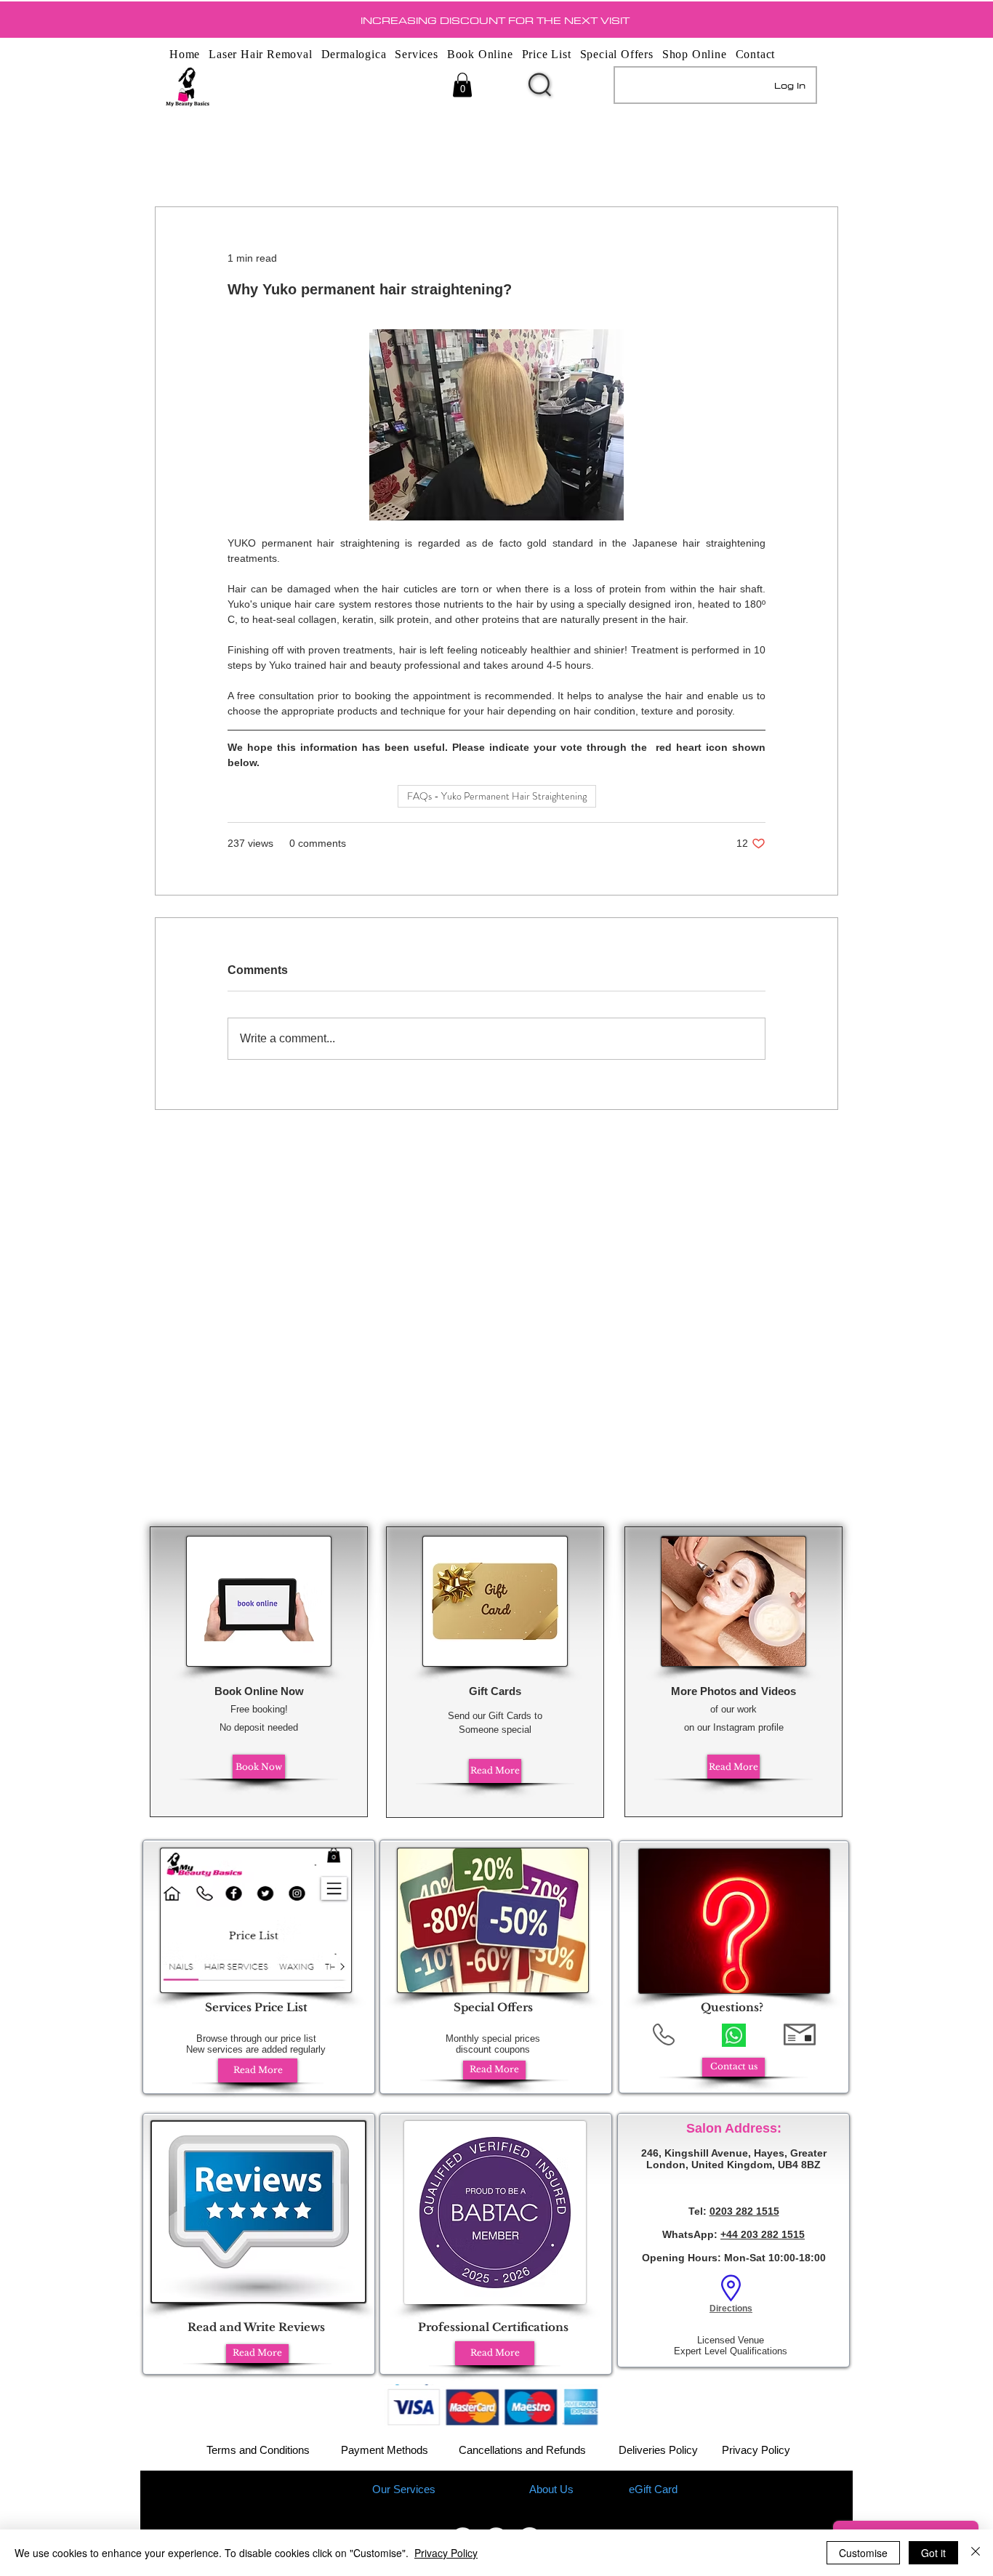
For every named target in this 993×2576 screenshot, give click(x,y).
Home (338, 2489)
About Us (551, 2489)
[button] (462, 85)
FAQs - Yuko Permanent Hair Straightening (497, 796)
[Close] (976, 2553)
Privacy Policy (756, 2450)
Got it (933, 2553)
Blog (606, 2489)
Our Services (404, 2489)
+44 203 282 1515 (763, 2234)
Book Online (480, 2489)
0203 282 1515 (744, 2211)
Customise (863, 2553)
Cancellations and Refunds (522, 2450)
